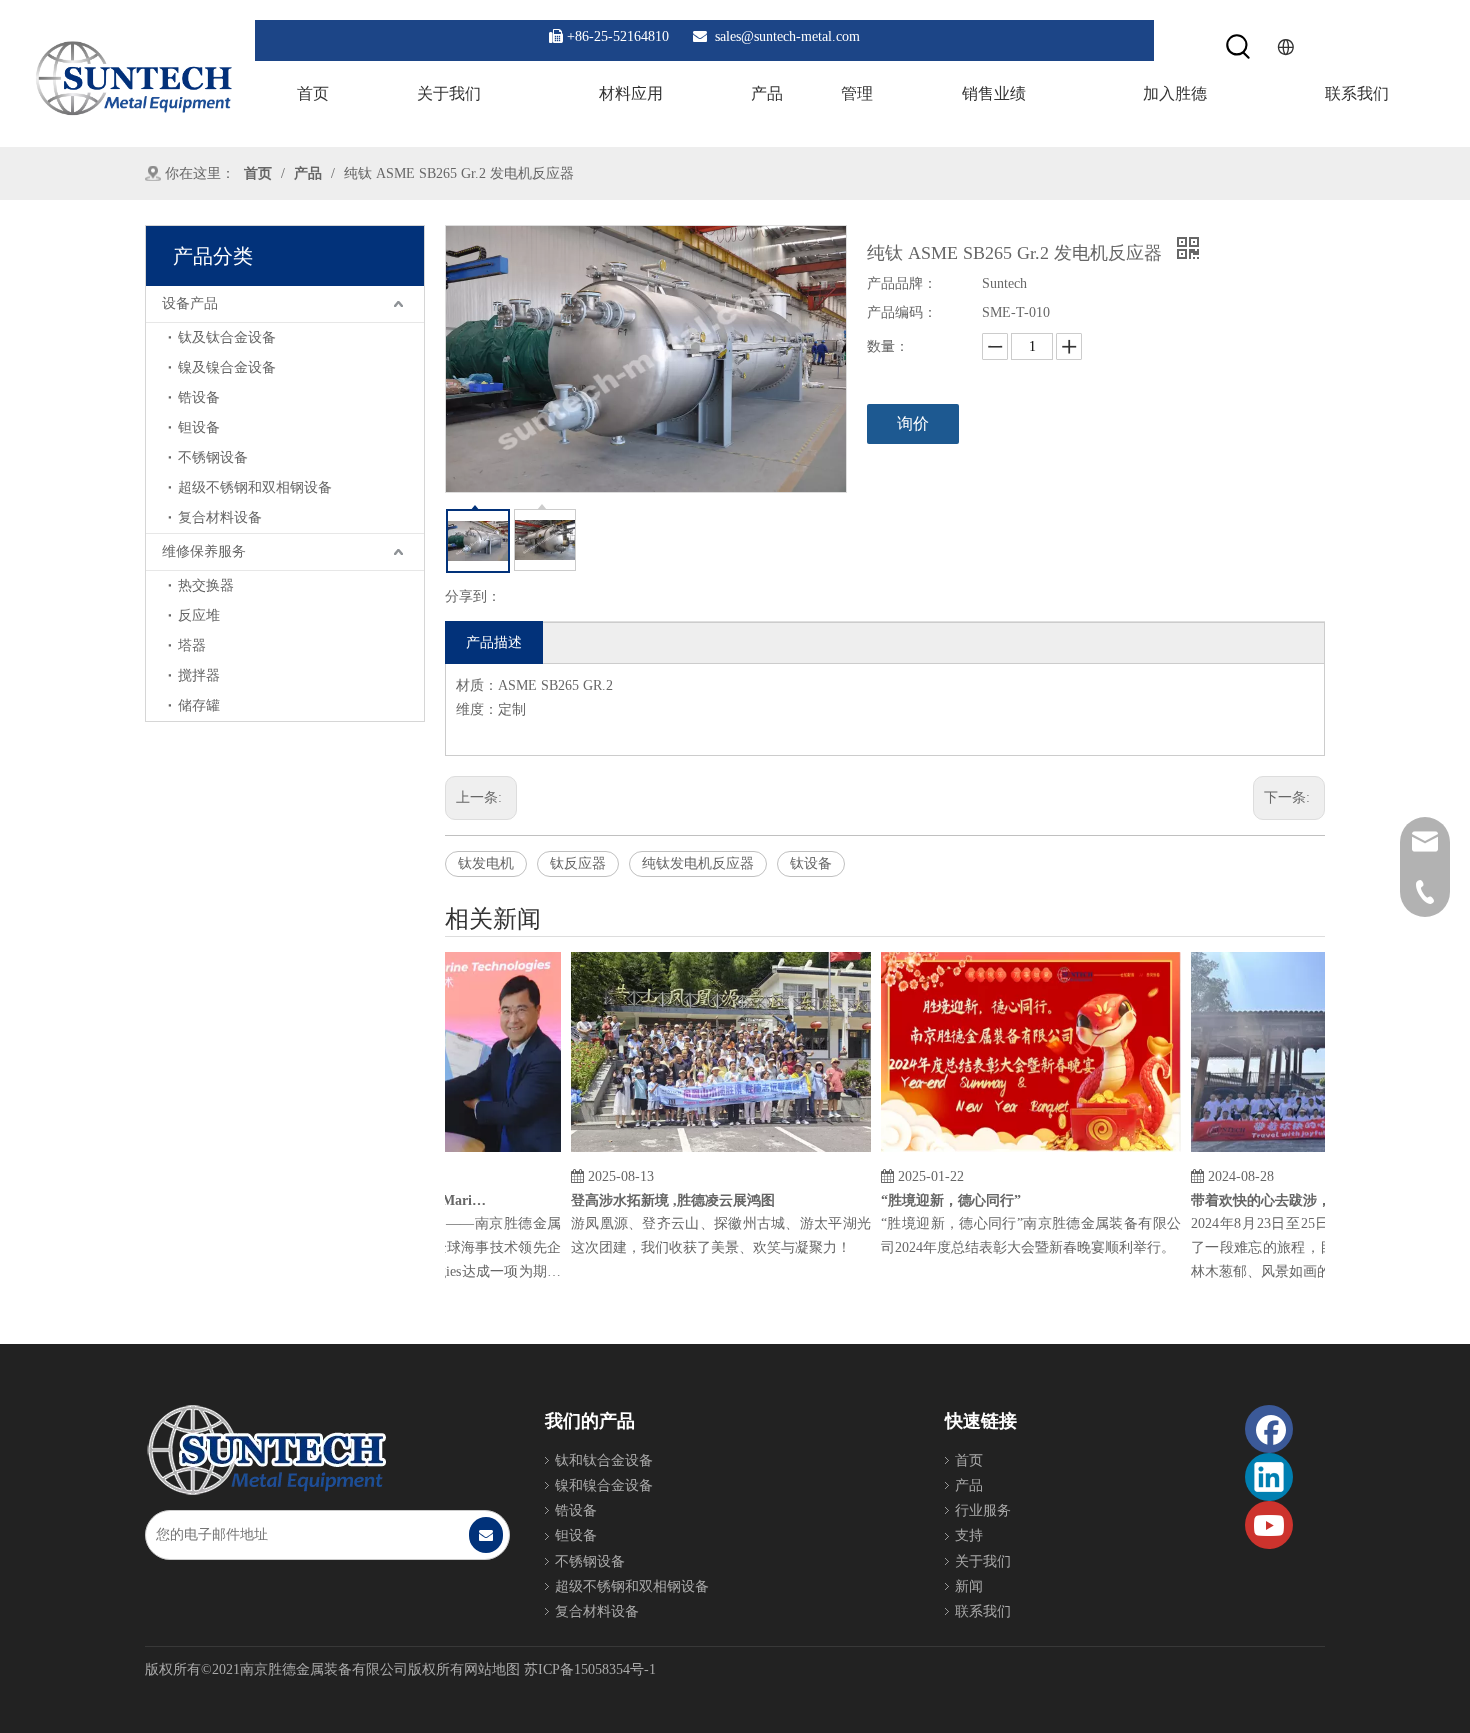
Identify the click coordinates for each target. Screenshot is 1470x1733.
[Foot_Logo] (266, 1450)
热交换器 (206, 585)
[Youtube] (1269, 1525)
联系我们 (983, 1611)
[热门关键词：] (1239, 47)
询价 (913, 423)
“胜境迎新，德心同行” (933, 1200)
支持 (969, 1535)
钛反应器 (578, 863)
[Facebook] (1269, 1429)
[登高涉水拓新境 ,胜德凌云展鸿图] (703, 1152)
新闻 (969, 1586)
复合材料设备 (220, 517)
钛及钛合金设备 (227, 337)
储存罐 (199, 705)
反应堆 (199, 615)
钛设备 (811, 863)
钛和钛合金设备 (604, 1460)
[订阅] (486, 1535)
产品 (969, 1485)
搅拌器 (199, 675)
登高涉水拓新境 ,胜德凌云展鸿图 (655, 1200)
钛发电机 (486, 863)
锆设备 (199, 397)
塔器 (192, 645)
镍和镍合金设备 (604, 1485)
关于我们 (983, 1561)
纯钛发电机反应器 (698, 863)
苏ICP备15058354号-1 (590, 1669)
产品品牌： (902, 283)
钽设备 (199, 427)
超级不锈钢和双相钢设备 (255, 487)
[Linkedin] (1269, 1477)
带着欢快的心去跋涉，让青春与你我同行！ (1286, 1200)
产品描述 (494, 642)
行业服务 (983, 1510)
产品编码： (902, 312)
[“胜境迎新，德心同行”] (1013, 1152)
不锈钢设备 (213, 457)
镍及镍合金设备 (227, 367)
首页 (969, 1460)
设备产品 (190, 303)
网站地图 (492, 1669)
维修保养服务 (204, 551)
